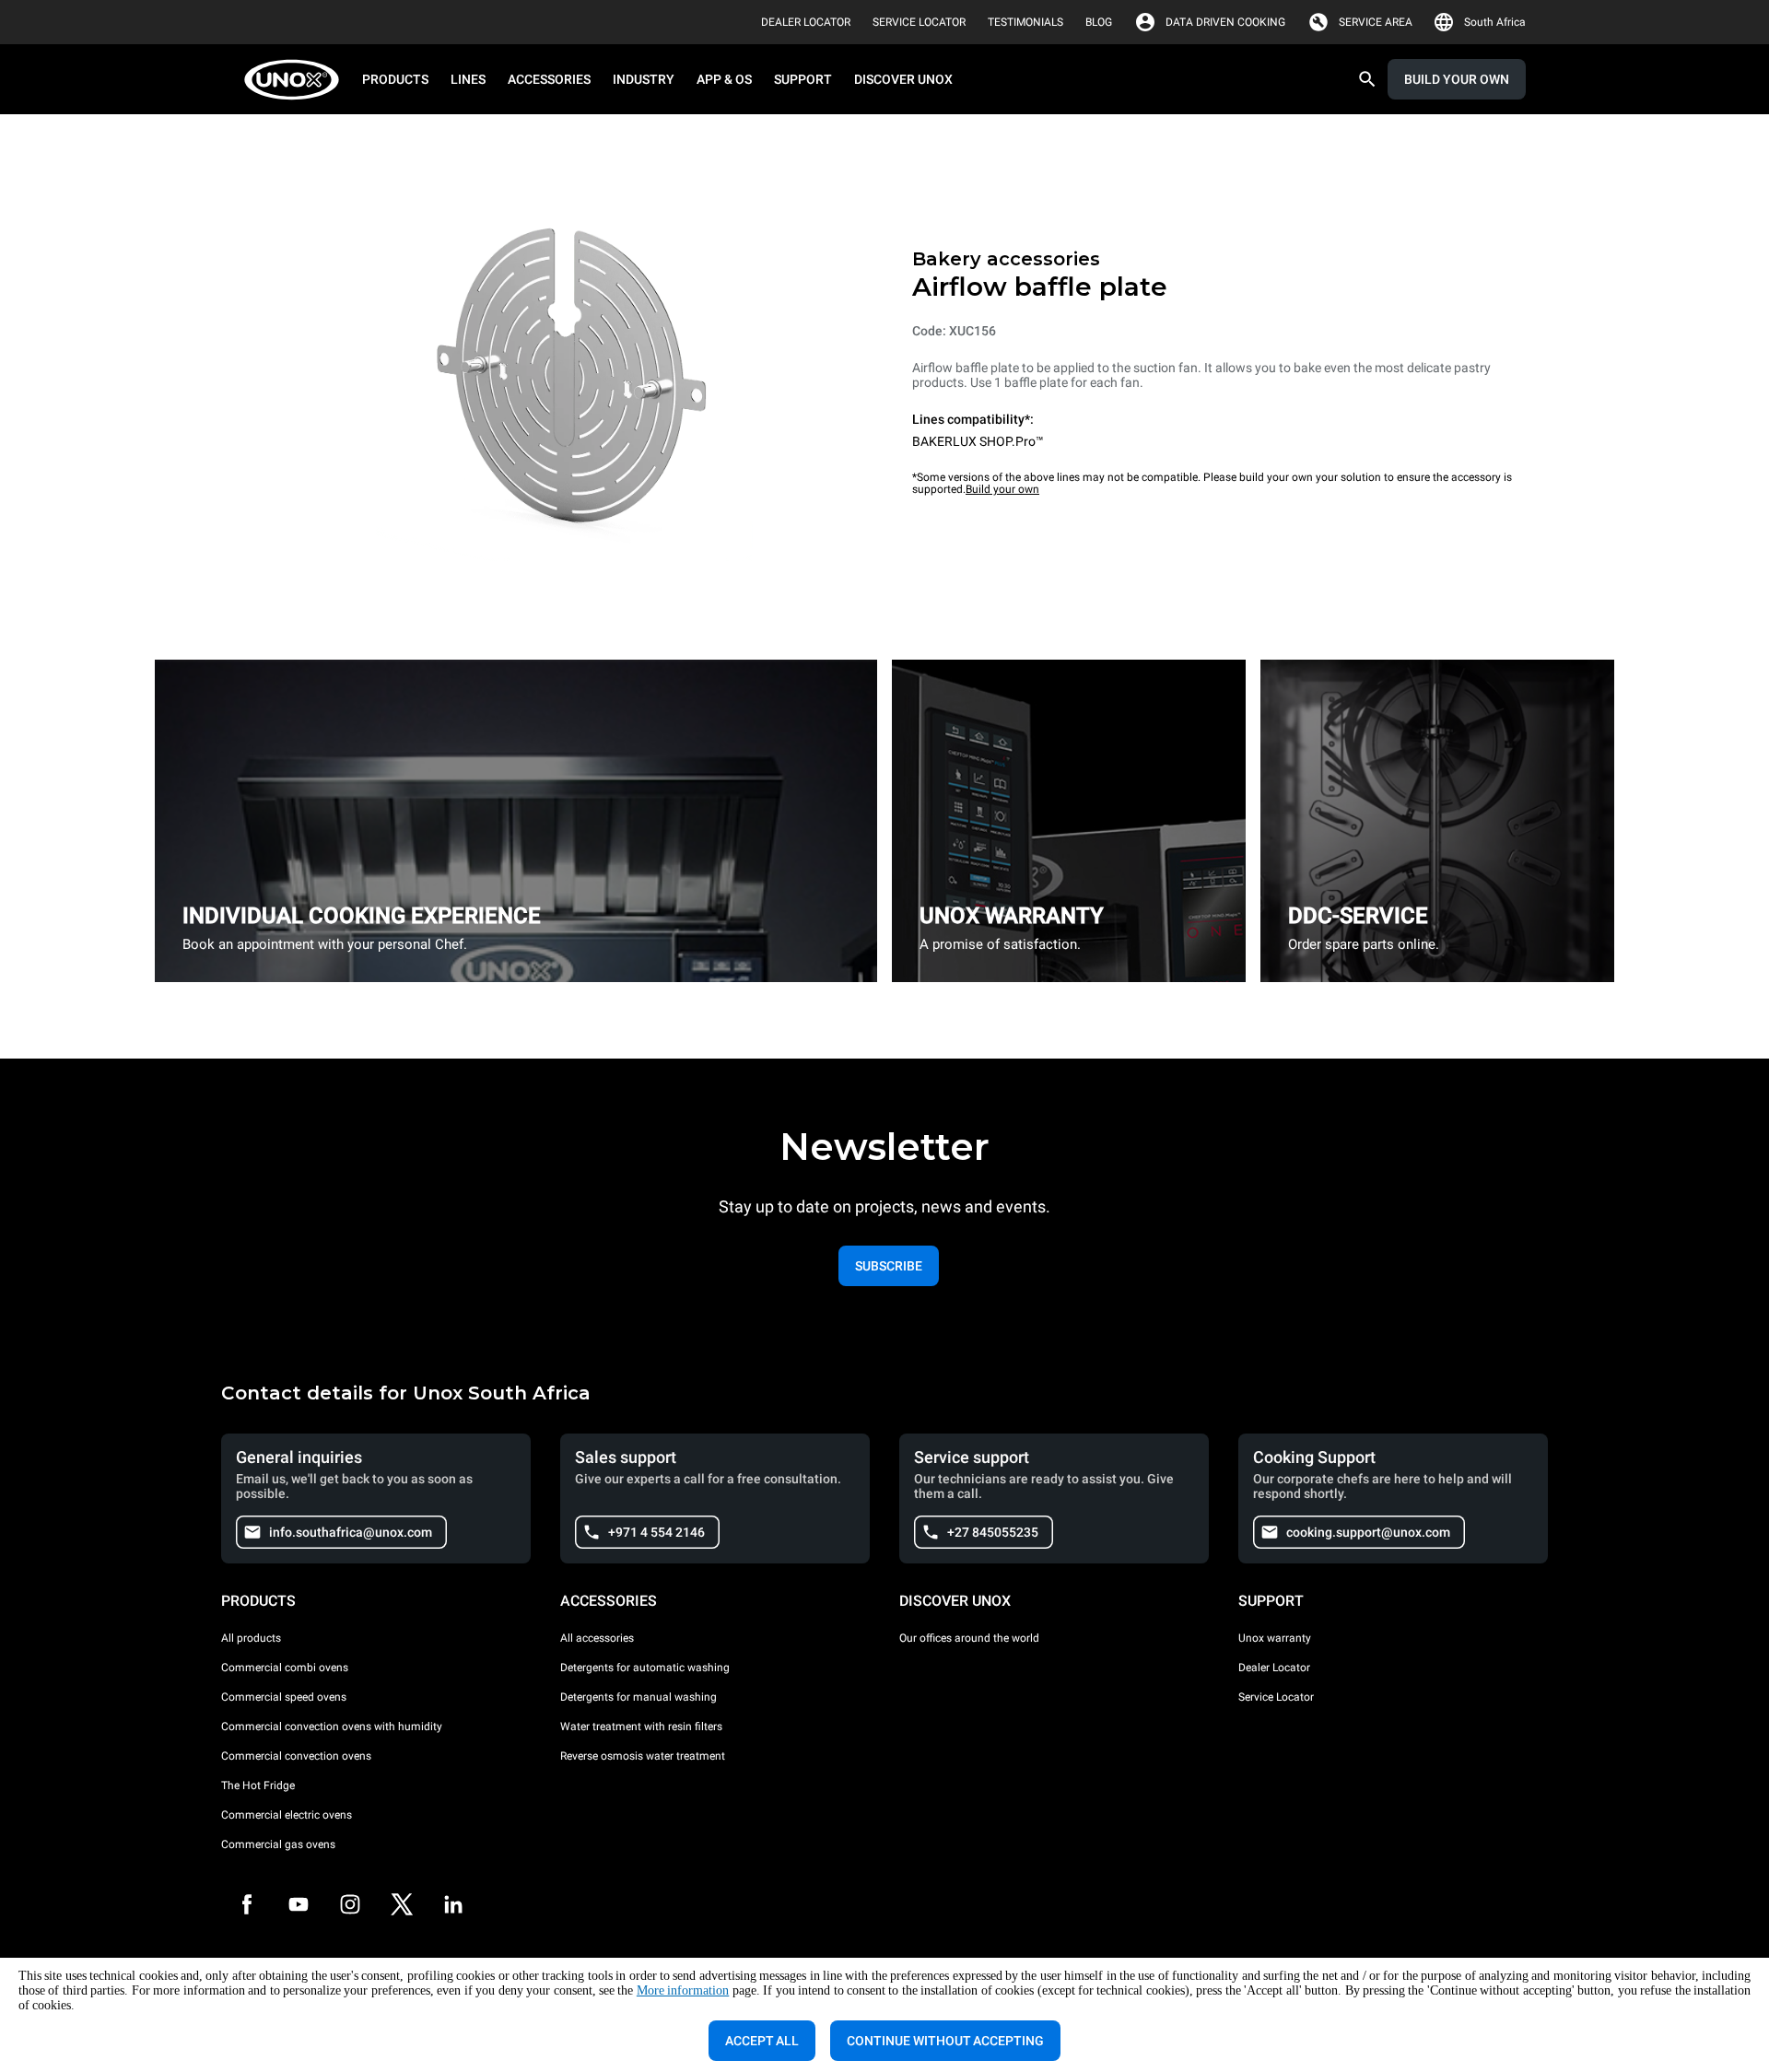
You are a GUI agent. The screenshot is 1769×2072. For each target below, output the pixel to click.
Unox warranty (1275, 1638)
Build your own (1002, 489)
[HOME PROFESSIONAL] (297, 80)
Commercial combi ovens (285, 1668)
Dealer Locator (1274, 1668)
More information (683, 1990)
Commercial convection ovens (296, 1756)
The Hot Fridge (258, 1785)
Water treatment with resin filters (641, 1727)
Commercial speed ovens (284, 1697)
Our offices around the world (969, 1638)
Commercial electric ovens (287, 1815)
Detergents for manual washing (638, 1697)
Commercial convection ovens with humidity (332, 1727)
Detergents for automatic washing (645, 1668)
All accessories (597, 1638)
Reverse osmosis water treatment (643, 1756)
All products (251, 1638)
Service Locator (1276, 1697)
